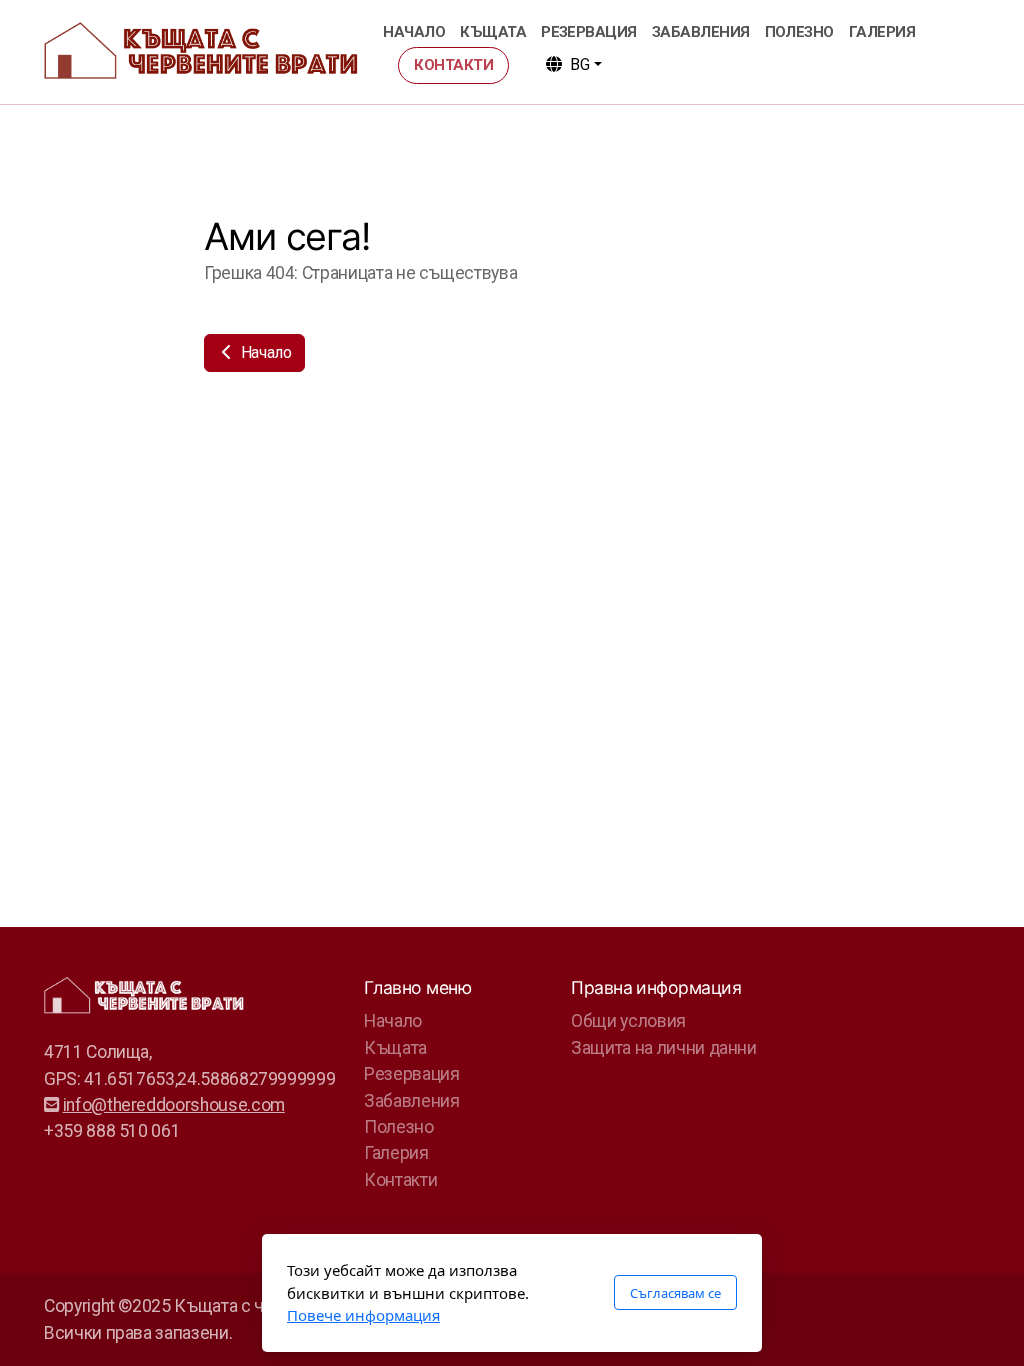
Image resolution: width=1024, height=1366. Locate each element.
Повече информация (363, 1315)
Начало (264, 352)
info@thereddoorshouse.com (174, 1105)
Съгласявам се (675, 1293)
